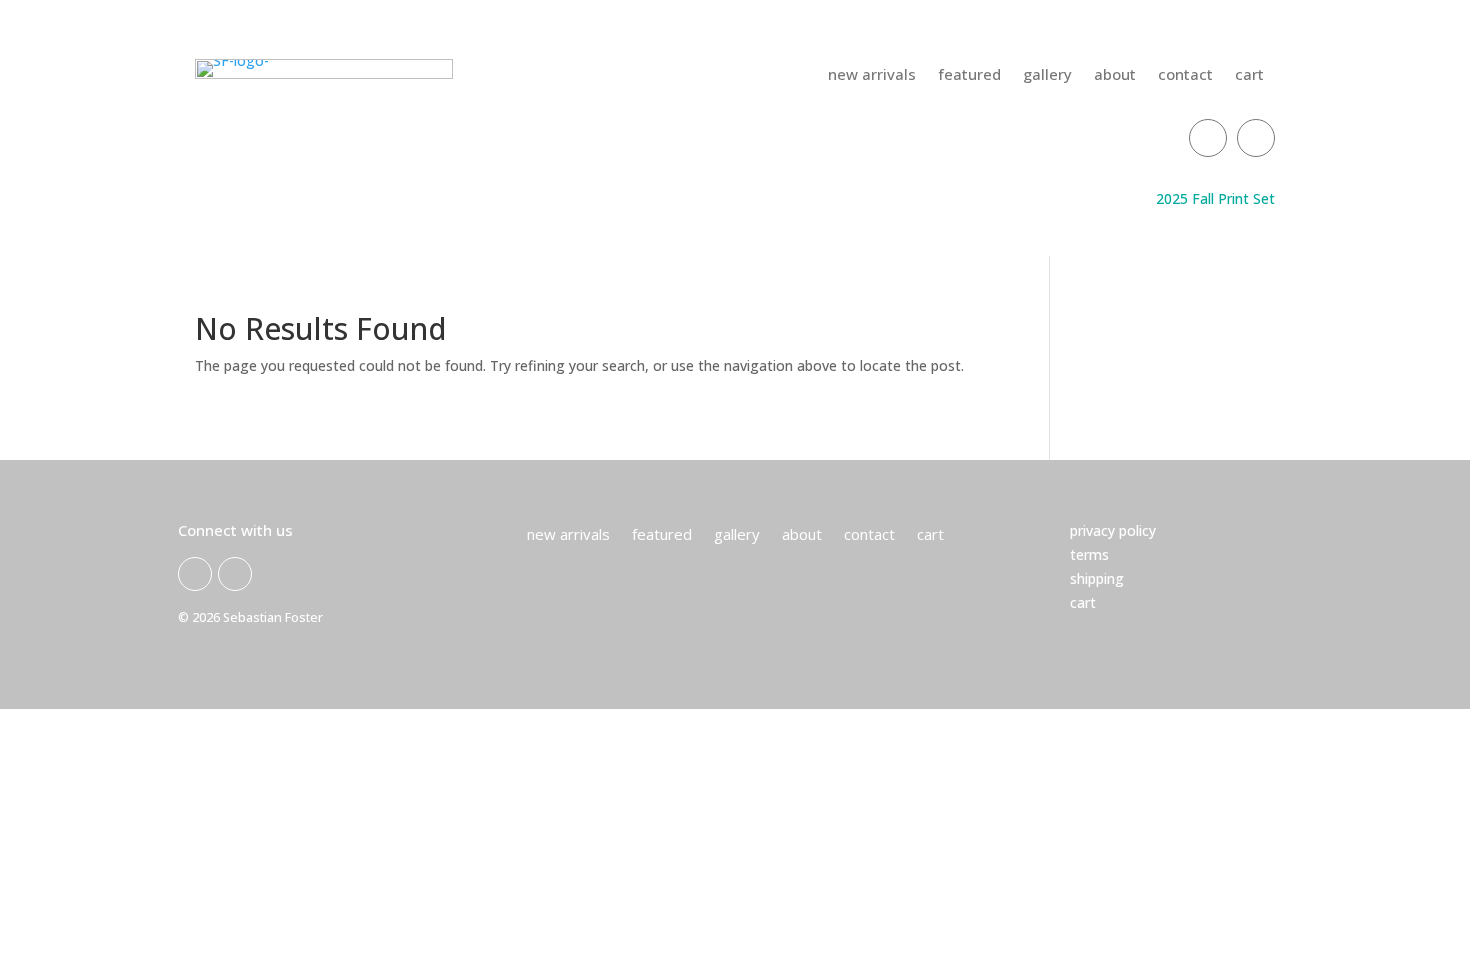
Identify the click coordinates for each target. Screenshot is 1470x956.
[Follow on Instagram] (1256, 138)
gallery (1047, 75)
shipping (1097, 578)
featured (969, 75)
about (1115, 75)
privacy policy (1113, 530)
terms (1089, 554)
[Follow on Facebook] (1208, 138)
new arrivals (872, 75)
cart (1249, 75)
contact (1185, 75)
